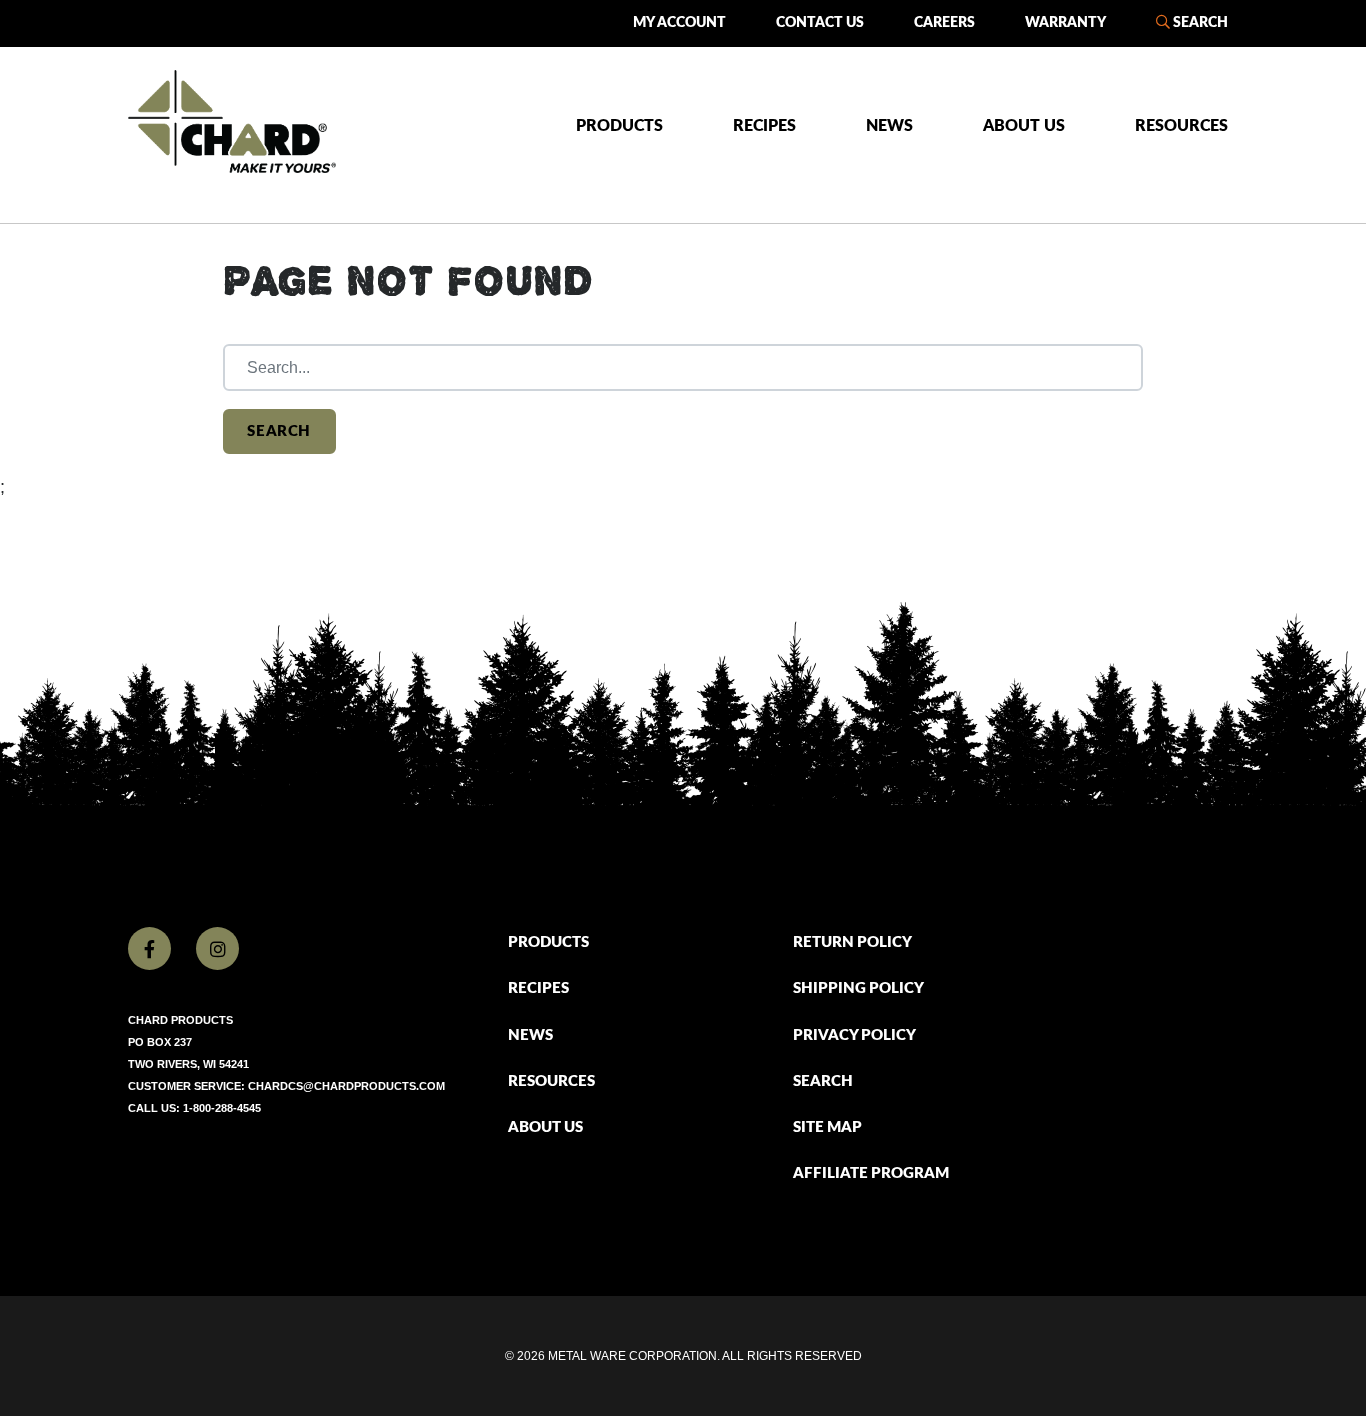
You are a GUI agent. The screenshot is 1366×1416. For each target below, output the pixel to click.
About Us (1024, 126)
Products (619, 126)
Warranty (1065, 23)
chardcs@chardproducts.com (346, 1086)
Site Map (827, 1127)
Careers (944, 23)
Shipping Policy (858, 988)
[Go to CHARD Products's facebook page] (149, 948)
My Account (679, 23)
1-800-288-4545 (222, 1108)
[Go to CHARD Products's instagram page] (217, 948)
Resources (1181, 126)
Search (1199, 23)
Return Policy (852, 942)
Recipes (764, 126)
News (889, 126)
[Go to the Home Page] (232, 121)
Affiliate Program (871, 1173)
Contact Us (820, 23)
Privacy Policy (854, 1035)
